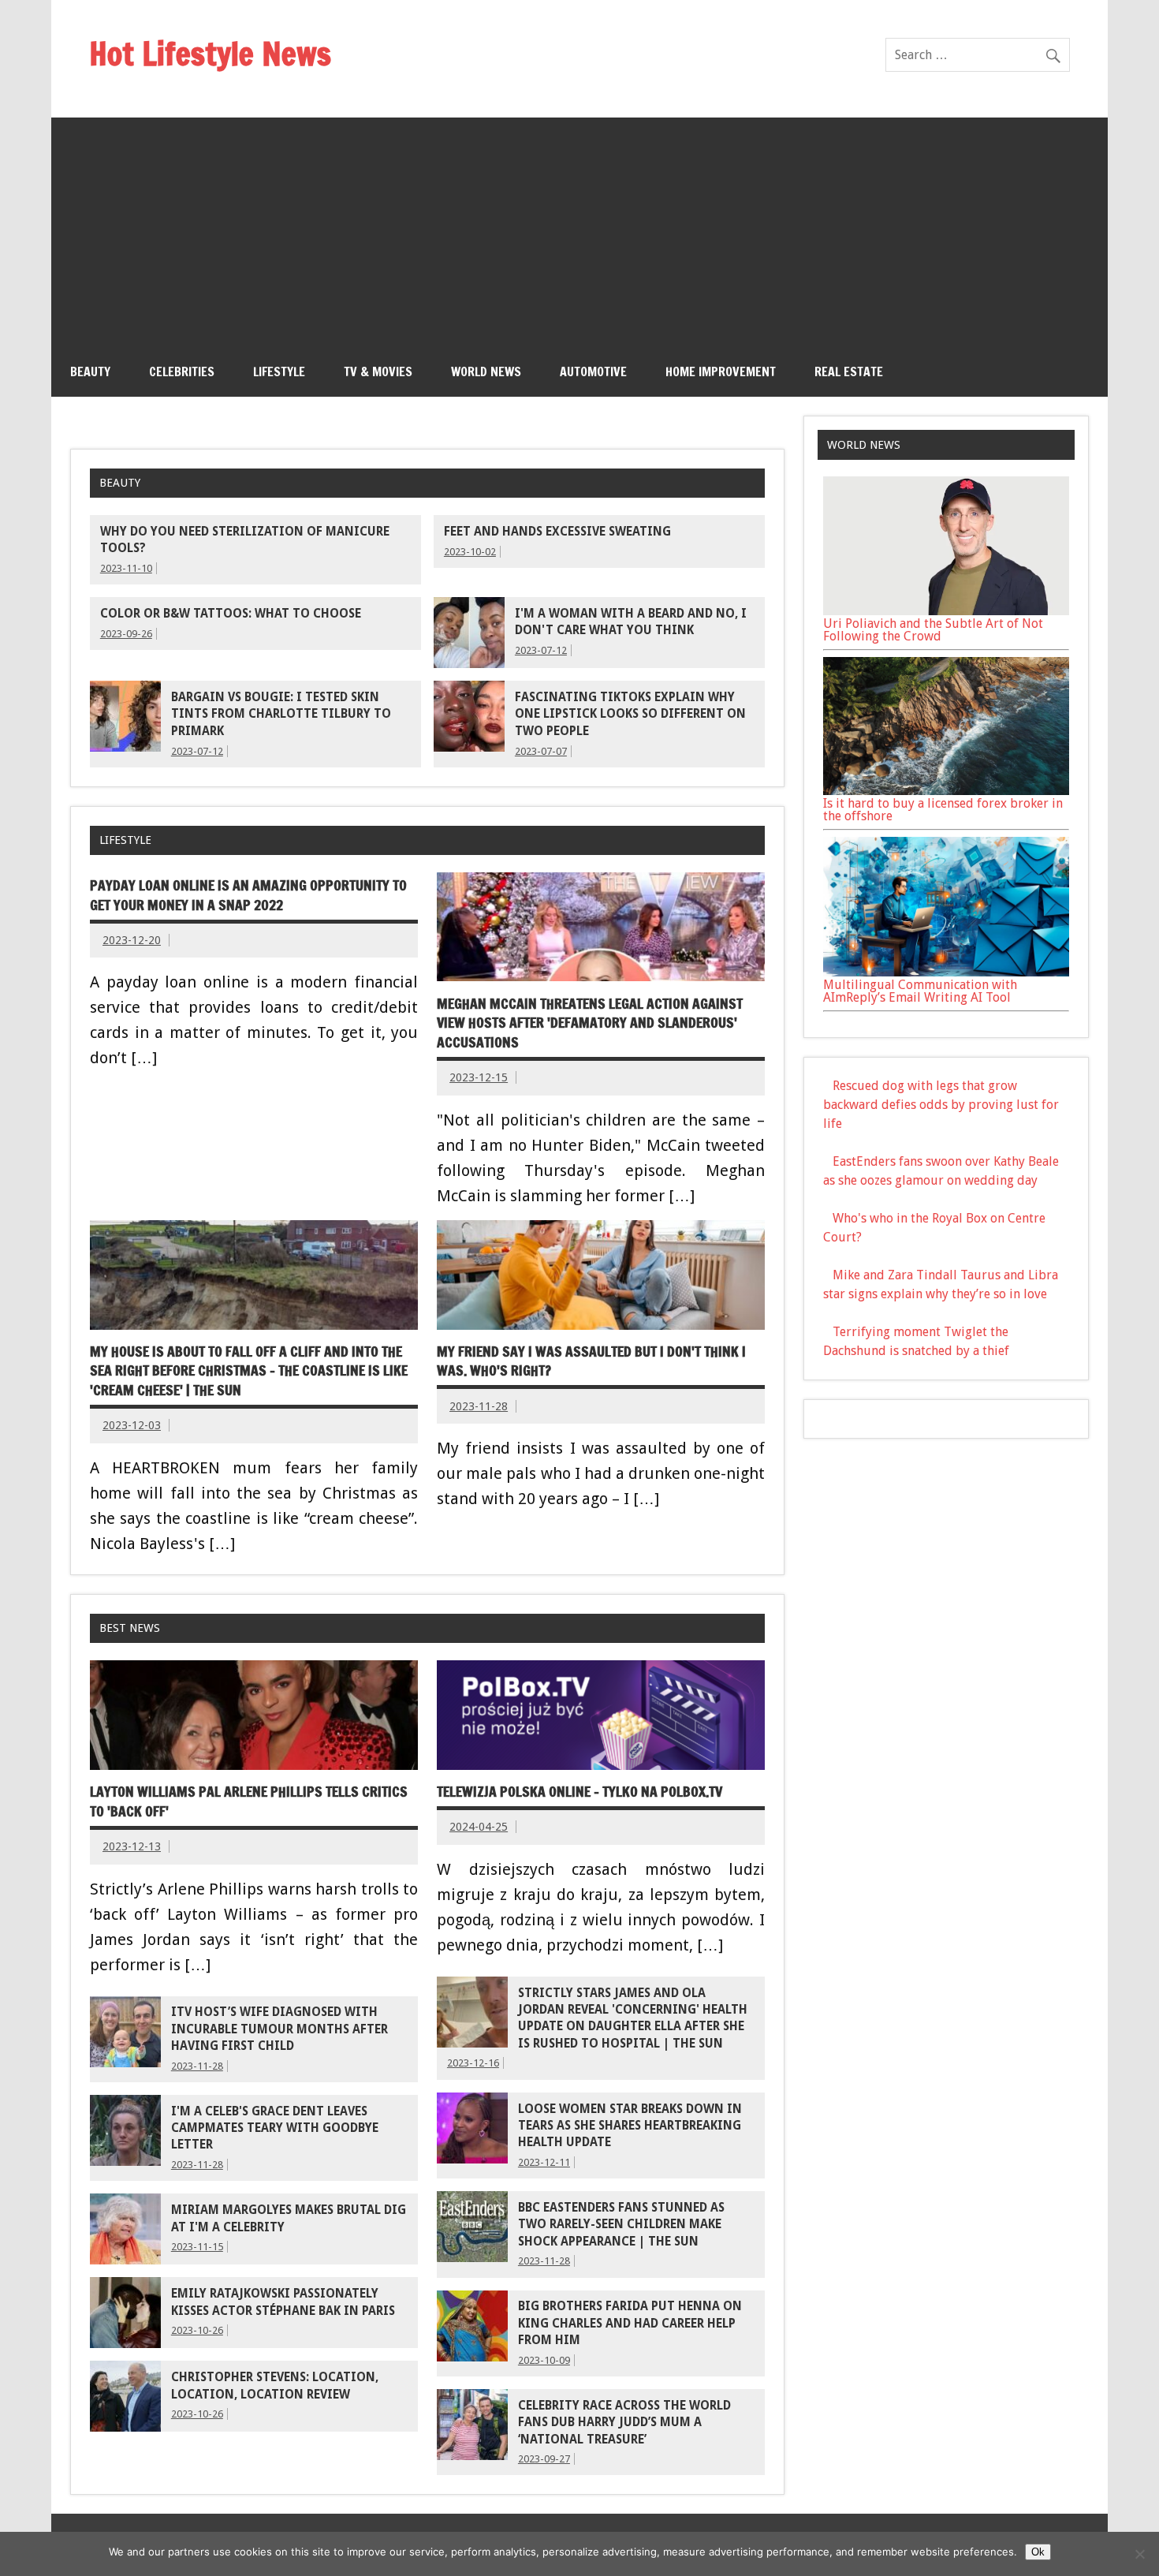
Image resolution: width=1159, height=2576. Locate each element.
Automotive (593, 371)
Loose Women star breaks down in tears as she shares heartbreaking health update (630, 2126)
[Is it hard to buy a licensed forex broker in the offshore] (946, 791)
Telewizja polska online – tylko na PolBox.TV (579, 1792)
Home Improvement (721, 371)
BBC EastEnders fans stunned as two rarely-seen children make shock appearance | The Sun (621, 2225)
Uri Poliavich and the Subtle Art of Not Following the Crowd (933, 630)
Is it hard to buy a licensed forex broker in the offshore (943, 810)
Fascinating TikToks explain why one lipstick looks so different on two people (630, 714)
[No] (1139, 2554)
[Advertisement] (579, 228)
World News (486, 371)
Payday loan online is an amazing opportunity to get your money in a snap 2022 (248, 895)
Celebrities (182, 371)
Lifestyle (279, 371)
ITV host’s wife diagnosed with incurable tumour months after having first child (280, 2029)
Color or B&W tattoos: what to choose (231, 614)
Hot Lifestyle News (210, 53)
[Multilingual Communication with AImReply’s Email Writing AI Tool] (946, 972)
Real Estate (849, 371)
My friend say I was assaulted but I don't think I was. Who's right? (591, 1361)
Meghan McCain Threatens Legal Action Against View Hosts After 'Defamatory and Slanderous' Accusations (590, 1023)
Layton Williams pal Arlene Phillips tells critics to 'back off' (249, 1801)
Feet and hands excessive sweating (557, 532)
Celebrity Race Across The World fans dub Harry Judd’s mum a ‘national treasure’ (624, 2423)
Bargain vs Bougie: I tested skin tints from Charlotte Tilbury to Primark (281, 714)
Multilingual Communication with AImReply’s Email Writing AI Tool (920, 991)
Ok (1038, 2552)
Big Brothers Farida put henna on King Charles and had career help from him (630, 2323)
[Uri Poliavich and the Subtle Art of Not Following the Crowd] (946, 611)
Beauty (90, 371)
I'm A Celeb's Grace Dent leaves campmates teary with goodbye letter (275, 2128)
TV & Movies (378, 371)
